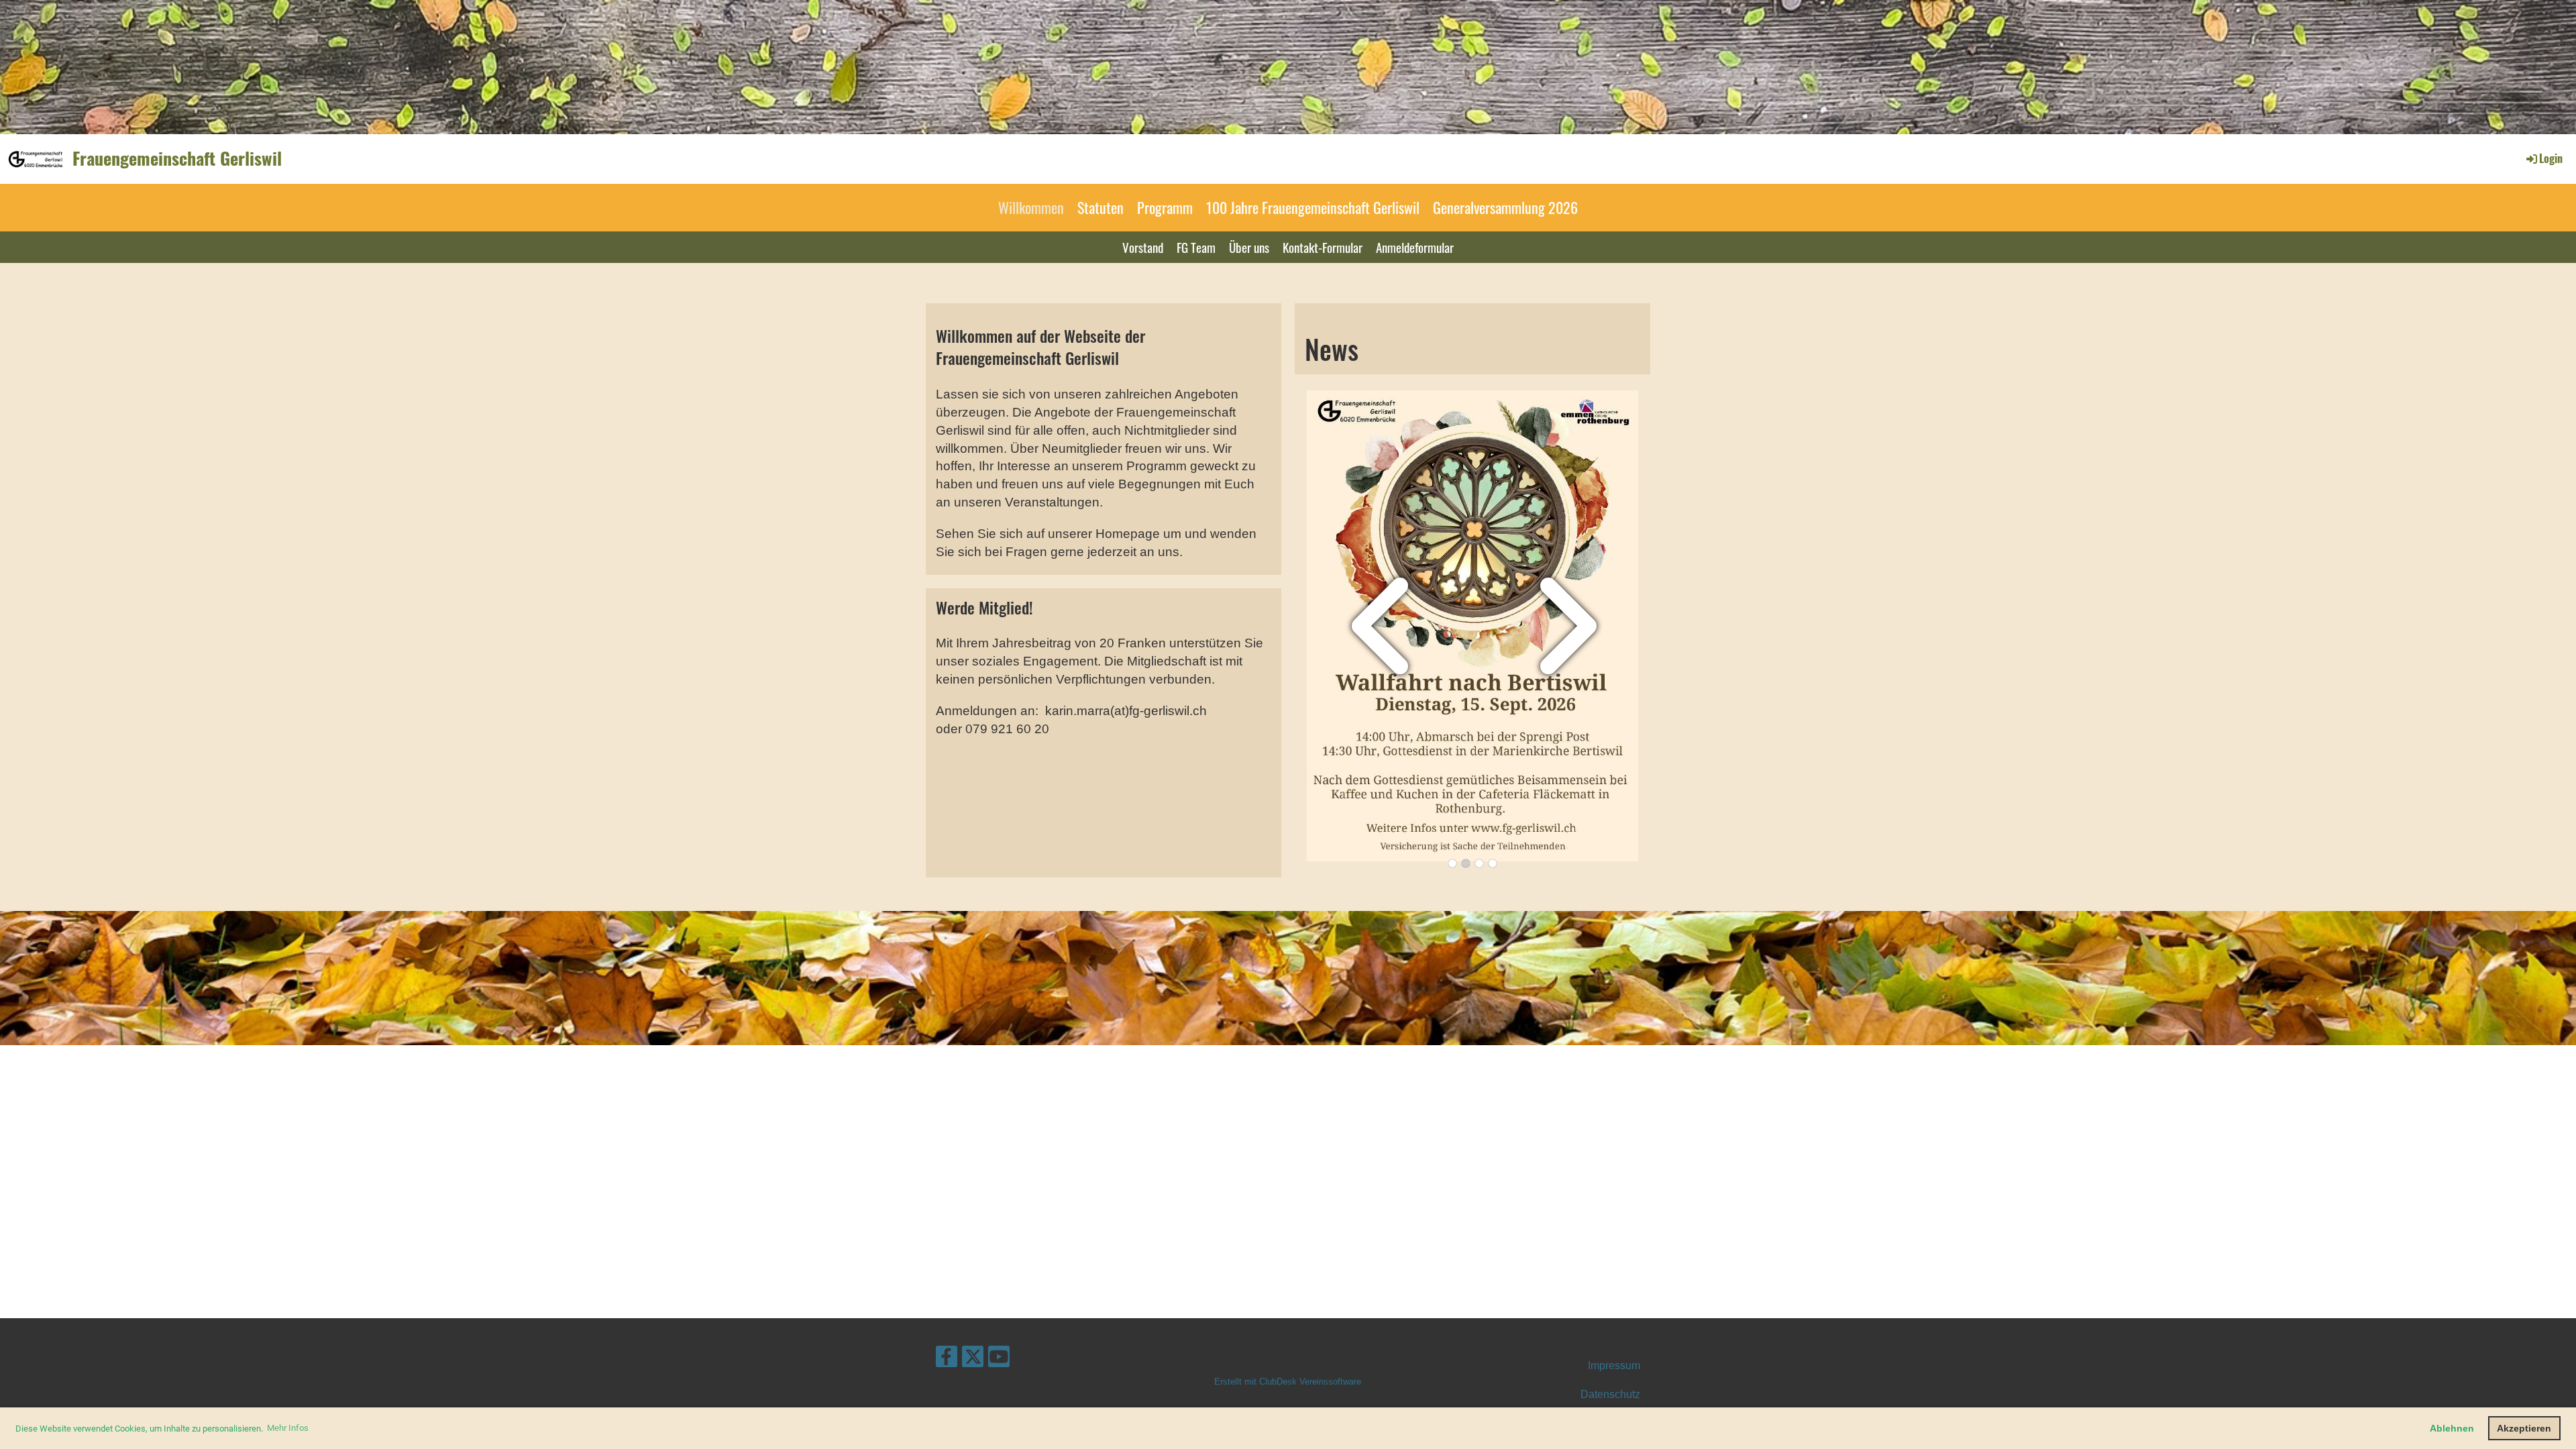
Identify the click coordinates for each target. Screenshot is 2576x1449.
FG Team (1196, 247)
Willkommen (1031, 207)
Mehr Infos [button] (288, 1428)
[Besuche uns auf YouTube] (999, 1360)
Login (2551, 158)
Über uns (1249, 247)
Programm (1165, 207)
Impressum (1614, 1365)
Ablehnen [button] (2452, 1428)
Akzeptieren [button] (2524, 1428)
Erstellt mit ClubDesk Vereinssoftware (1288, 1382)
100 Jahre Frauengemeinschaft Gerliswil (1313, 207)
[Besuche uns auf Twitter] (973, 1360)
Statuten (1101, 207)
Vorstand (1143, 247)
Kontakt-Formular (1323, 247)
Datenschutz (1610, 1394)
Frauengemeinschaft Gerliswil (177, 158)
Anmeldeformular (1415, 247)
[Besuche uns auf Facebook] (947, 1360)
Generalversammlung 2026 (1505, 207)
